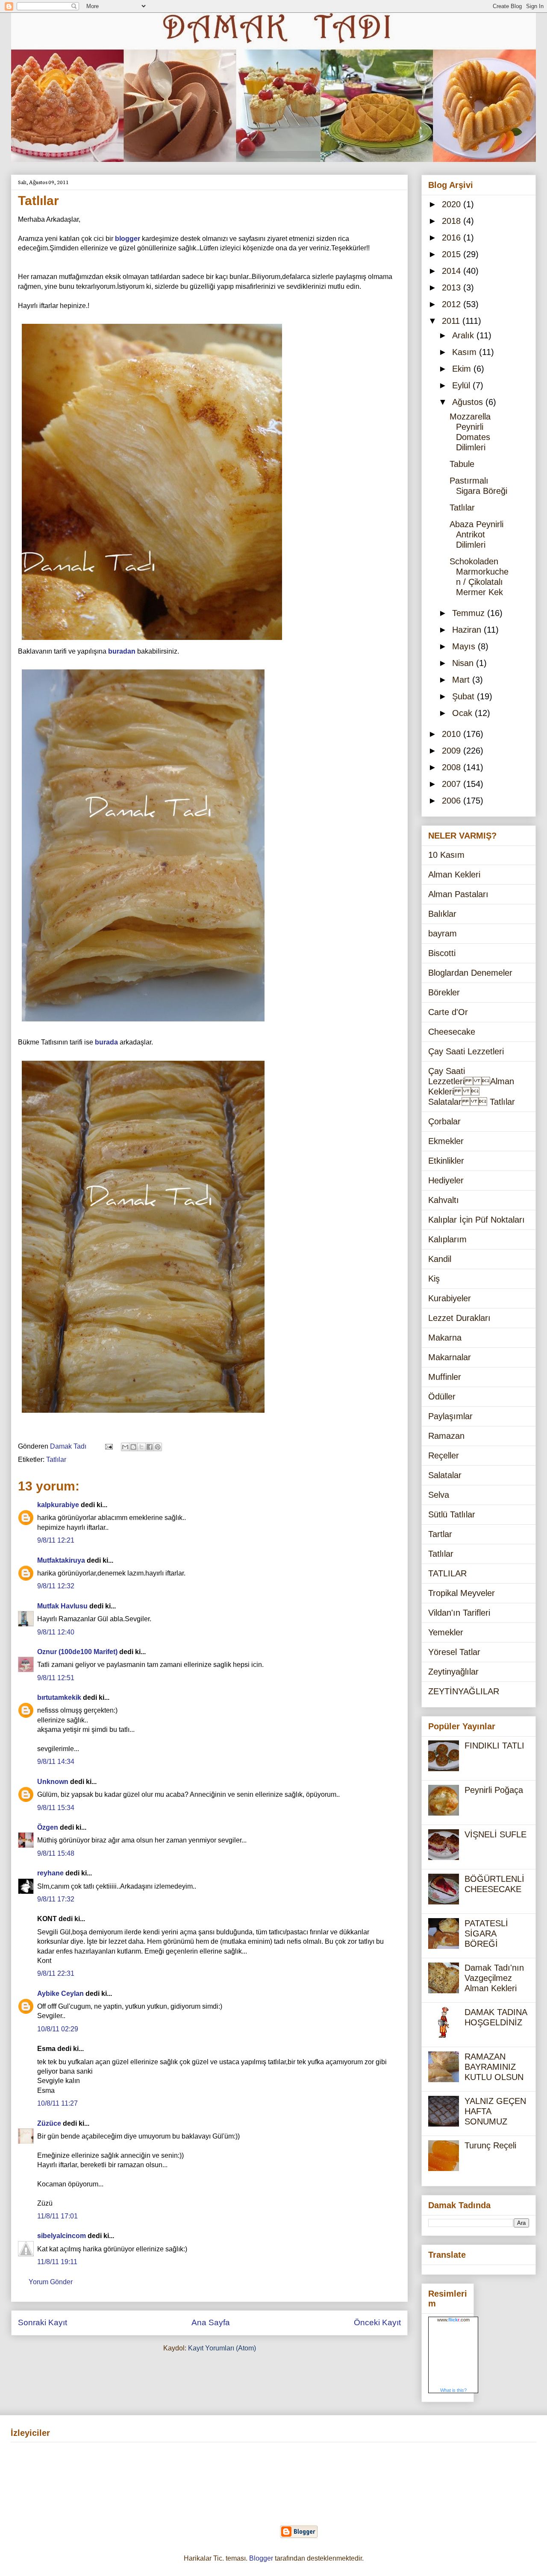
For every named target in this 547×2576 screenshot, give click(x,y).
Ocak (463, 713)
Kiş (434, 1279)
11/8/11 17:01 (57, 2216)
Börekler (444, 992)
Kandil (440, 1259)
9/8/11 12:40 (56, 1632)
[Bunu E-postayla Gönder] (125, 1447)
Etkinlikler (446, 1161)
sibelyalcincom (62, 2236)
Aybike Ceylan (60, 1994)
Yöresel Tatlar (454, 1652)
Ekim (463, 369)
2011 (452, 321)
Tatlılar (56, 1460)
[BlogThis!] (133, 1447)
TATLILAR (447, 1573)
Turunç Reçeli (490, 2145)
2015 (453, 254)
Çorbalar (444, 1121)
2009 (453, 751)
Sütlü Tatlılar (452, 1514)
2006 (453, 801)
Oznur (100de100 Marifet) (77, 1652)
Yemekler (446, 1632)
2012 (453, 304)
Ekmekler (446, 1141)
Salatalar (445, 1475)
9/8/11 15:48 (56, 1853)
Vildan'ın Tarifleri (459, 1613)
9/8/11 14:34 (56, 1762)
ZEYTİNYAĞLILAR (464, 1691)
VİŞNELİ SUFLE (496, 1834)
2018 (453, 221)
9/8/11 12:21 (56, 1540)
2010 (453, 734)
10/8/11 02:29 (58, 2029)
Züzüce (49, 2123)
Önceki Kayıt (377, 2322)
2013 (453, 288)
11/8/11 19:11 (57, 2262)
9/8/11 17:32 (56, 1899)
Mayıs (465, 646)
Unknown (53, 1782)
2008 (453, 767)
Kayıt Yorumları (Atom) (222, 2348)
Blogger (261, 2558)
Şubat (465, 696)
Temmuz (470, 613)
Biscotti (442, 953)
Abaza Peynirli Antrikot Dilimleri (476, 534)
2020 (453, 204)
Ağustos (469, 402)
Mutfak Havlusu (62, 1606)
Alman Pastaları (458, 894)
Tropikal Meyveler (462, 1593)
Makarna (445, 1338)
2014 (453, 271)
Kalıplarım (447, 1239)
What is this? (453, 2390)
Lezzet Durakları (459, 1318)
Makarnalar (450, 1357)
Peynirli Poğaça (494, 1790)
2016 (453, 238)
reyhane (50, 1873)
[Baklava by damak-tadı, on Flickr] (152, 641)
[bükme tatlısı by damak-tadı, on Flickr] (143, 1023)
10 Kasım (446, 855)
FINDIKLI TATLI (494, 1746)
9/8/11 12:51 (56, 1678)
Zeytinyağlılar (453, 1672)
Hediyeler (446, 1180)
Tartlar (440, 1534)
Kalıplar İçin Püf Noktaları (476, 1220)
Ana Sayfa (211, 2322)
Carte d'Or (448, 1012)
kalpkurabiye (58, 1505)
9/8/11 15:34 (56, 1808)
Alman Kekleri (454, 874)
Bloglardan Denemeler (470, 973)
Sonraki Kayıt (43, 2322)
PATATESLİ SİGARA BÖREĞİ (486, 1933)
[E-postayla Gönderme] (108, 1446)
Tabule (462, 464)
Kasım (466, 352)
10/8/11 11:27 (57, 2103)
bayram (443, 933)
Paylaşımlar (450, 1416)
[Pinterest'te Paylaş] (158, 1447)
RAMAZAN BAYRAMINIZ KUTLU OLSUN (494, 2067)
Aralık (464, 335)
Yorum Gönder (51, 2282)
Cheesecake (452, 1032)
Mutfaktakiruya (61, 1560)
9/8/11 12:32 (56, 1586)
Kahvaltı (444, 1200)
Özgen (48, 1827)
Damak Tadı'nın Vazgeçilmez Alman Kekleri (494, 1978)
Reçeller (444, 1455)
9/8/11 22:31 (56, 1973)
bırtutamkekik (59, 1697)
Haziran (468, 630)
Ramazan (446, 1436)
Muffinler (445, 1377)
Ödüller (442, 1397)
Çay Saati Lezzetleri (466, 1051)
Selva (439, 1495)
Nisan (464, 663)
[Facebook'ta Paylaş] (150, 1447)
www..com (453, 2320)
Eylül (462, 385)
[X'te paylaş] (141, 1447)
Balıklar (442, 914)
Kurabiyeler (450, 1298)
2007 (453, 784)
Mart (462, 680)
